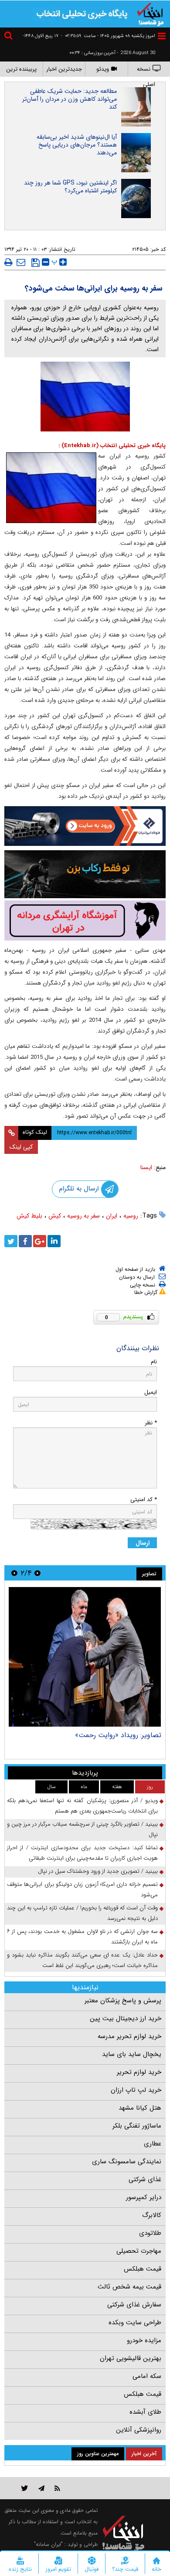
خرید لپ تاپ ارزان (136, 2090)
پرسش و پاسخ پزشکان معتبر (123, 2001)
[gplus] (40, 1241)
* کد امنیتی (144, 1500)
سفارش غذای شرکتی (134, 2305)
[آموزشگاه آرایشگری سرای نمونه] (85, 921)
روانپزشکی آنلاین (139, 2430)
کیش (55, 1216)
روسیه (131, 1216)
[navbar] (162, 36)
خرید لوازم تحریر (139, 2072)
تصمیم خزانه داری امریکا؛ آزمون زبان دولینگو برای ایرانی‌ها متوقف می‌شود (82, 1890)
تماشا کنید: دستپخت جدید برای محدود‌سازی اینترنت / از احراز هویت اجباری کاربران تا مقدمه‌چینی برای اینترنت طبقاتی (82, 1853)
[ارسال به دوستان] (21, 262)
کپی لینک (21, 1147)
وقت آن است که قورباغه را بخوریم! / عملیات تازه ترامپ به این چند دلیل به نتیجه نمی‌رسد (82, 1913)
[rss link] (57, 2488)
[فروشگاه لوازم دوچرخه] (85, 874)
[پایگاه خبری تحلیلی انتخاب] (150, 14)
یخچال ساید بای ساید (132, 2054)
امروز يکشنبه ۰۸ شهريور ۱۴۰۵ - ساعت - (108, 36)
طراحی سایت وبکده (135, 2323)
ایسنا (146, 1167)
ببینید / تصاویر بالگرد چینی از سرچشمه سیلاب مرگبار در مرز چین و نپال (82, 1829)
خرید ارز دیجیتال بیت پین (126, 2018)
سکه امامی (147, 2376)
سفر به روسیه (83, 1216)
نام (154, 1362)
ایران (112, 1216)
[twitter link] (25, 2488)
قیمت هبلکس (143, 2269)
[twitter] (11, 1241)
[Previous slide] (37, 1573)
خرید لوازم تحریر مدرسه (129, 2036)
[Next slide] (14, 1573)
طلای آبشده (145, 2412)
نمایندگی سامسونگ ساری (127, 2162)
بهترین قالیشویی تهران (131, 2358)
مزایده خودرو (144, 2340)
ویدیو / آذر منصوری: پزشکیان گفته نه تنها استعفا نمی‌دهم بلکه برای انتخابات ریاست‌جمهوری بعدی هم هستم (82, 1806)
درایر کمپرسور (144, 2197)
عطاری (153, 2144)
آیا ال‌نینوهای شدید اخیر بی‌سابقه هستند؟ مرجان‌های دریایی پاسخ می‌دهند (77, 145)
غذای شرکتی (145, 2179)
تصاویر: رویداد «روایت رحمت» (118, 1735)
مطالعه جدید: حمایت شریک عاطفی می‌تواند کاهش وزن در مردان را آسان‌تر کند (70, 99)
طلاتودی (150, 2233)
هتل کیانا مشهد (140, 2108)
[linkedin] (54, 1241)
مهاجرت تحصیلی (139, 2251)
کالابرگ (152, 2215)
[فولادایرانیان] (85, 826)
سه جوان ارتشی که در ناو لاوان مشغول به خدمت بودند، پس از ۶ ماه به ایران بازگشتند (82, 1937)
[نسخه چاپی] (8, 262)
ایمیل (151, 1392)
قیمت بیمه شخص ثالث (129, 2287)
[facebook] (25, 1241)
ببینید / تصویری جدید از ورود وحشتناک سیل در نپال (98, 1871)
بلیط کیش (29, 1216)
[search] (10, 37)
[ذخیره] (36, 263)
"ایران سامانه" (48, 2544)
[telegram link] (41, 2488)
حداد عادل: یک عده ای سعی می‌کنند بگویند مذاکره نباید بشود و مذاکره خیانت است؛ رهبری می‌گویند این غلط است (82, 1960)
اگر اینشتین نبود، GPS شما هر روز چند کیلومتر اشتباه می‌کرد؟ (70, 187)
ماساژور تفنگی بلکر (137, 2126)
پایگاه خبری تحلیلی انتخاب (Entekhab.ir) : (112, 446)
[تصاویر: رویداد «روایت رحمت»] (85, 1657)
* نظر (151, 1423)
